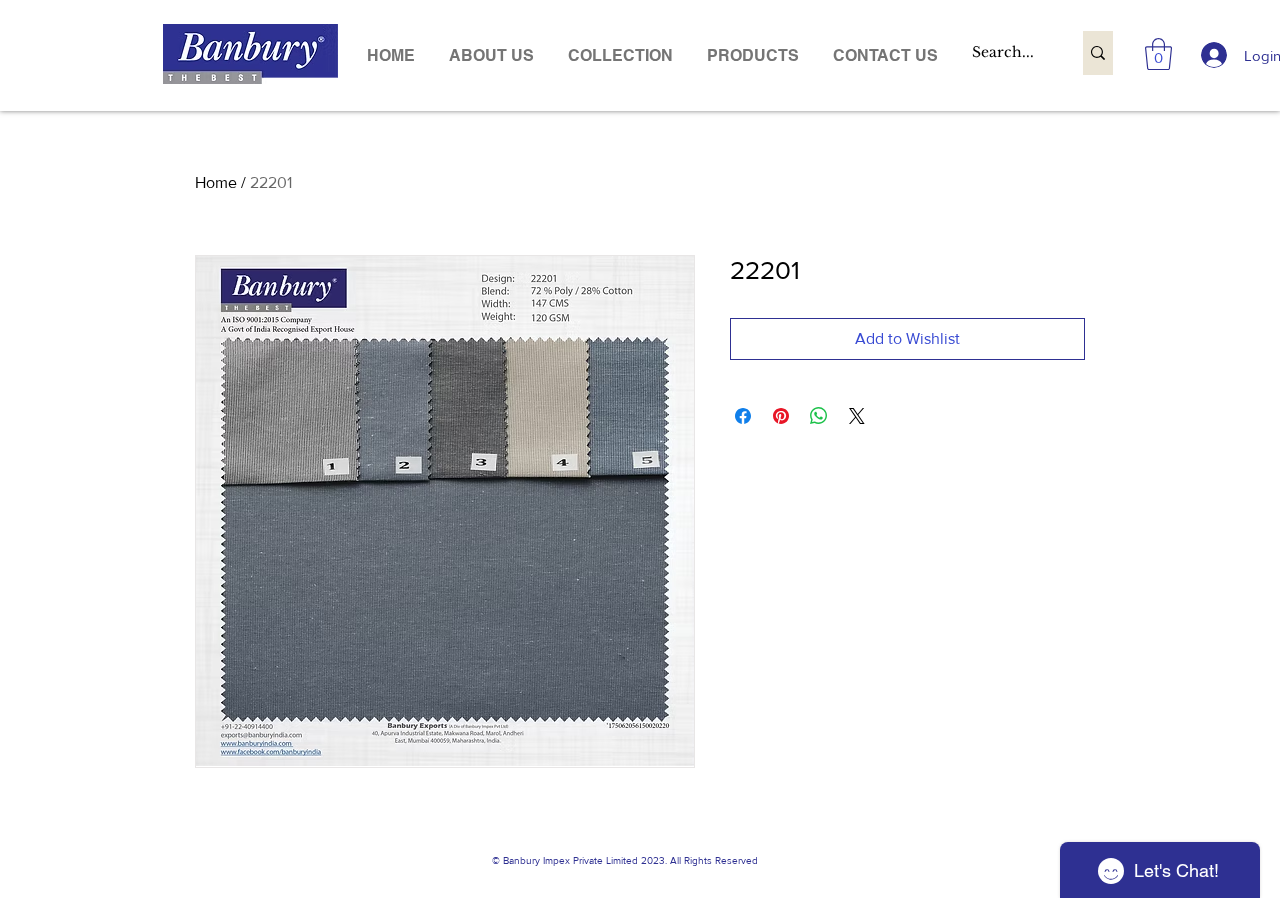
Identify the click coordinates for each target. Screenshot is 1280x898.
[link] (1158, 54)
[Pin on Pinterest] (781, 416)
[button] (753, 55)
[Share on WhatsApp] (819, 416)
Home (216, 182)
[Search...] (1098, 53)
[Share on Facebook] (743, 416)
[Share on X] (857, 416)
